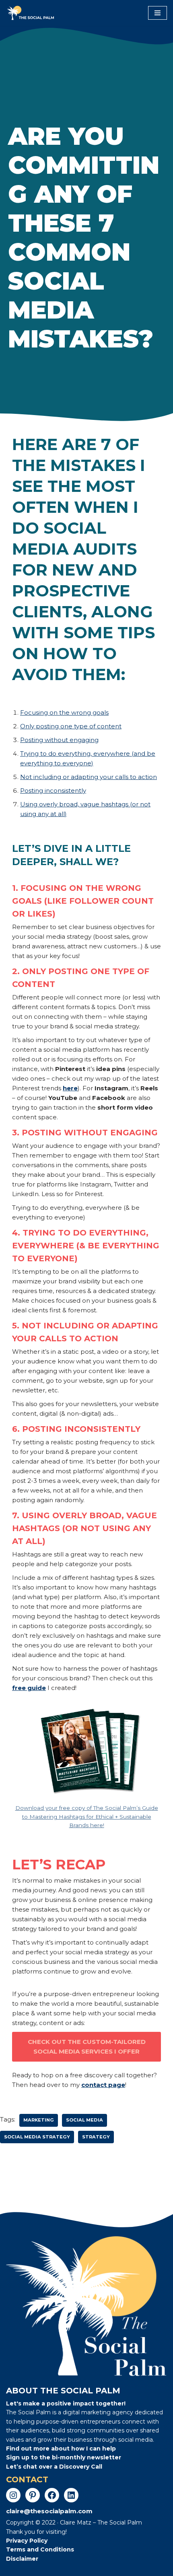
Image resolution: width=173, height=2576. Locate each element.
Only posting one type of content (71, 726)
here (70, 1088)
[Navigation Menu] (158, 13)
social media (84, 2120)
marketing (39, 2120)
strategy (96, 2137)
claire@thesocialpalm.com (49, 2511)
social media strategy (37, 2137)
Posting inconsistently (53, 790)
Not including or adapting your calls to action (89, 777)
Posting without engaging (59, 740)
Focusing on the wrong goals (64, 712)
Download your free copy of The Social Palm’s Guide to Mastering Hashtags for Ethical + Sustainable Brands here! (87, 1816)
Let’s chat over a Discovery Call (54, 2467)
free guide (29, 1688)
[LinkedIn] (71, 2495)
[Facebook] (52, 2495)
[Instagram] (13, 2495)
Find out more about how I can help (61, 2449)
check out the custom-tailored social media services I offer (87, 2047)
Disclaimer (22, 2559)
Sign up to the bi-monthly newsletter (64, 2457)
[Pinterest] (33, 2495)
